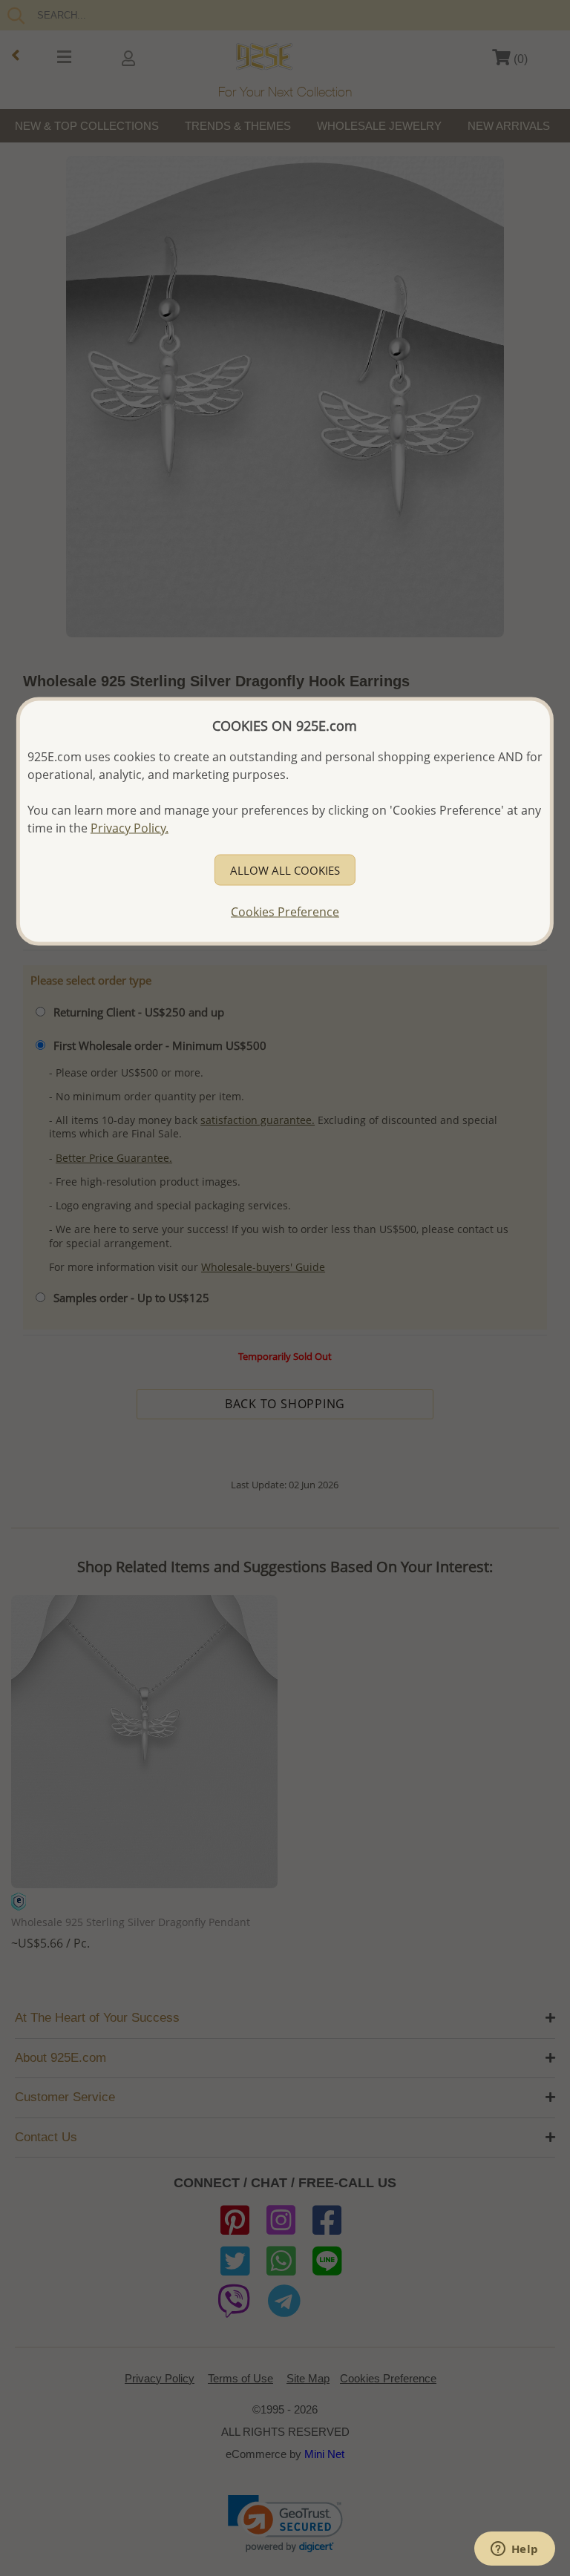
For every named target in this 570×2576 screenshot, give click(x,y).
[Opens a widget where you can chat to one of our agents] (514, 2550)
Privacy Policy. (130, 827)
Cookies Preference (285, 911)
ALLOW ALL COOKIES (285, 870)
